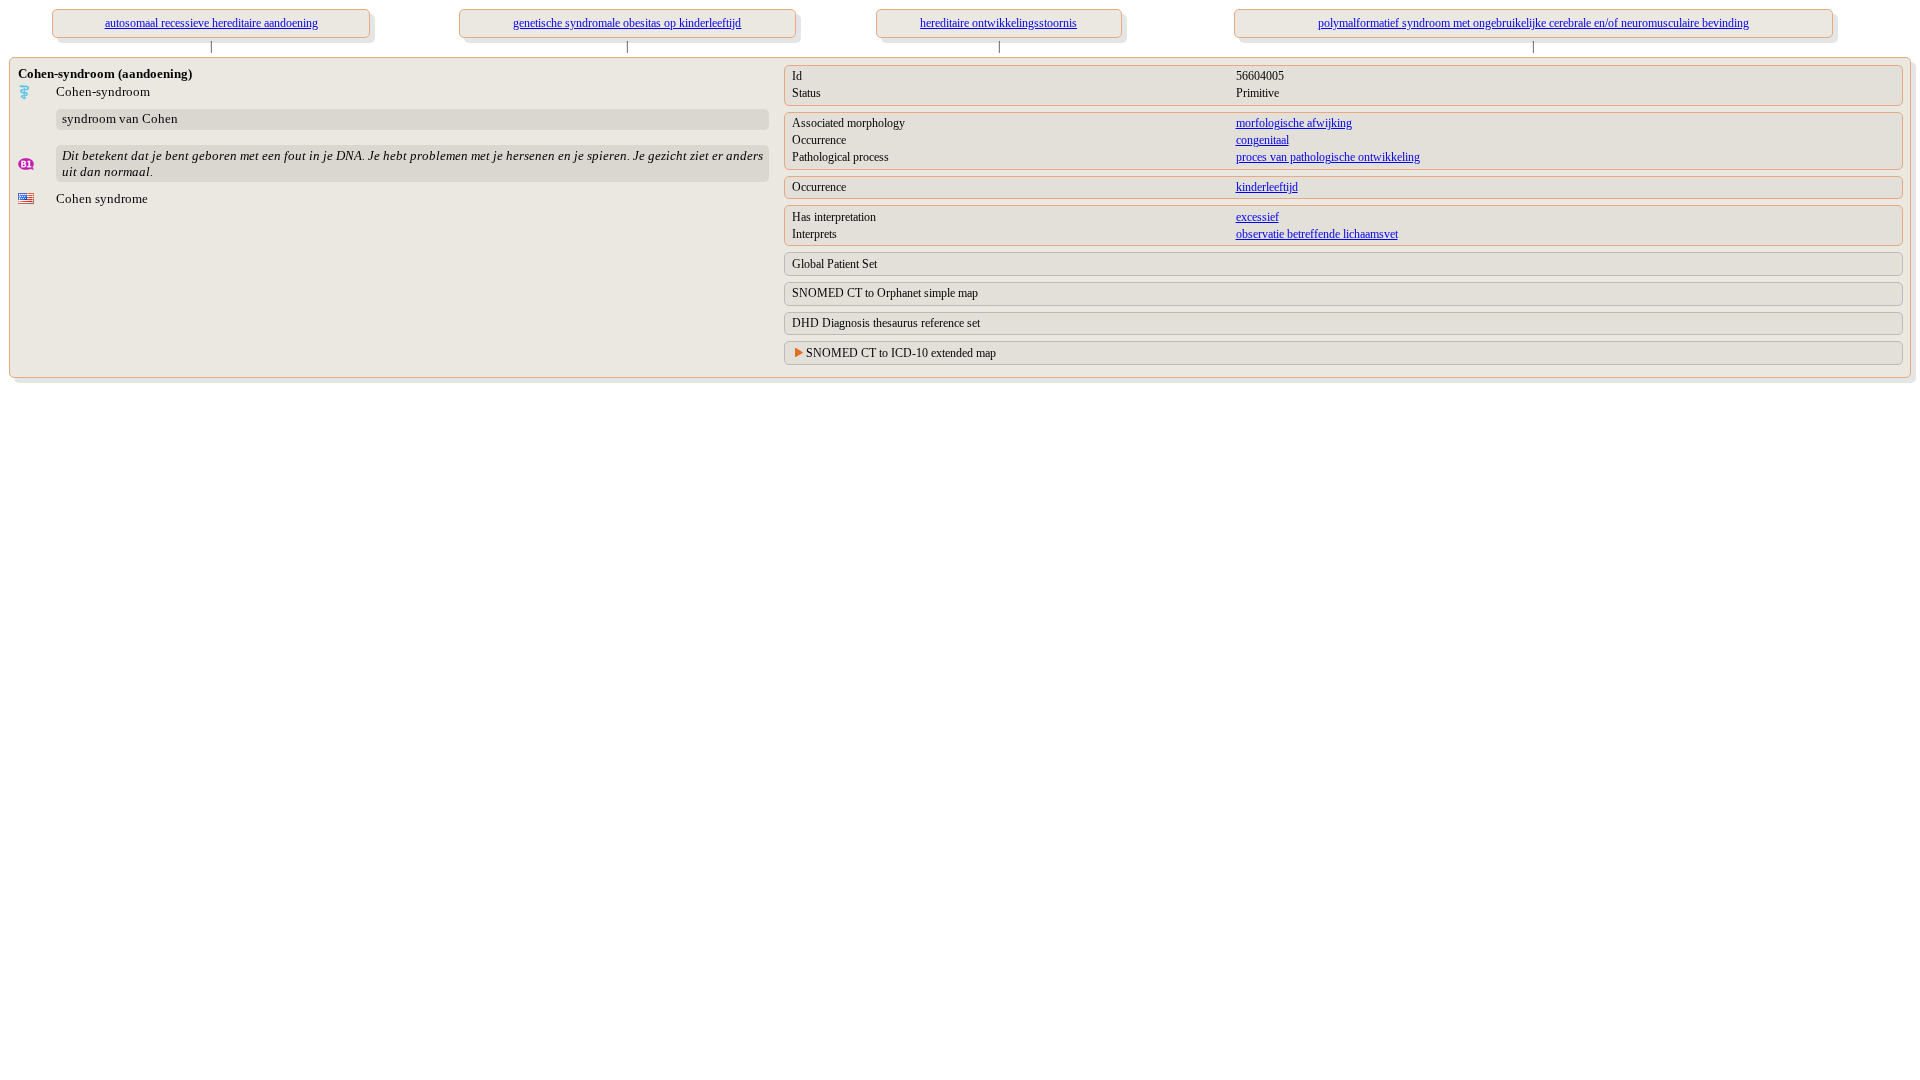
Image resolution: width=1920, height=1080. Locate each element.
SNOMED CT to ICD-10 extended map (901, 353)
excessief (1257, 217)
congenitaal (1262, 140)
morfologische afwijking (1294, 123)
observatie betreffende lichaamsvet (1317, 234)
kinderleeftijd (1267, 187)
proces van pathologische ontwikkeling (1328, 157)
